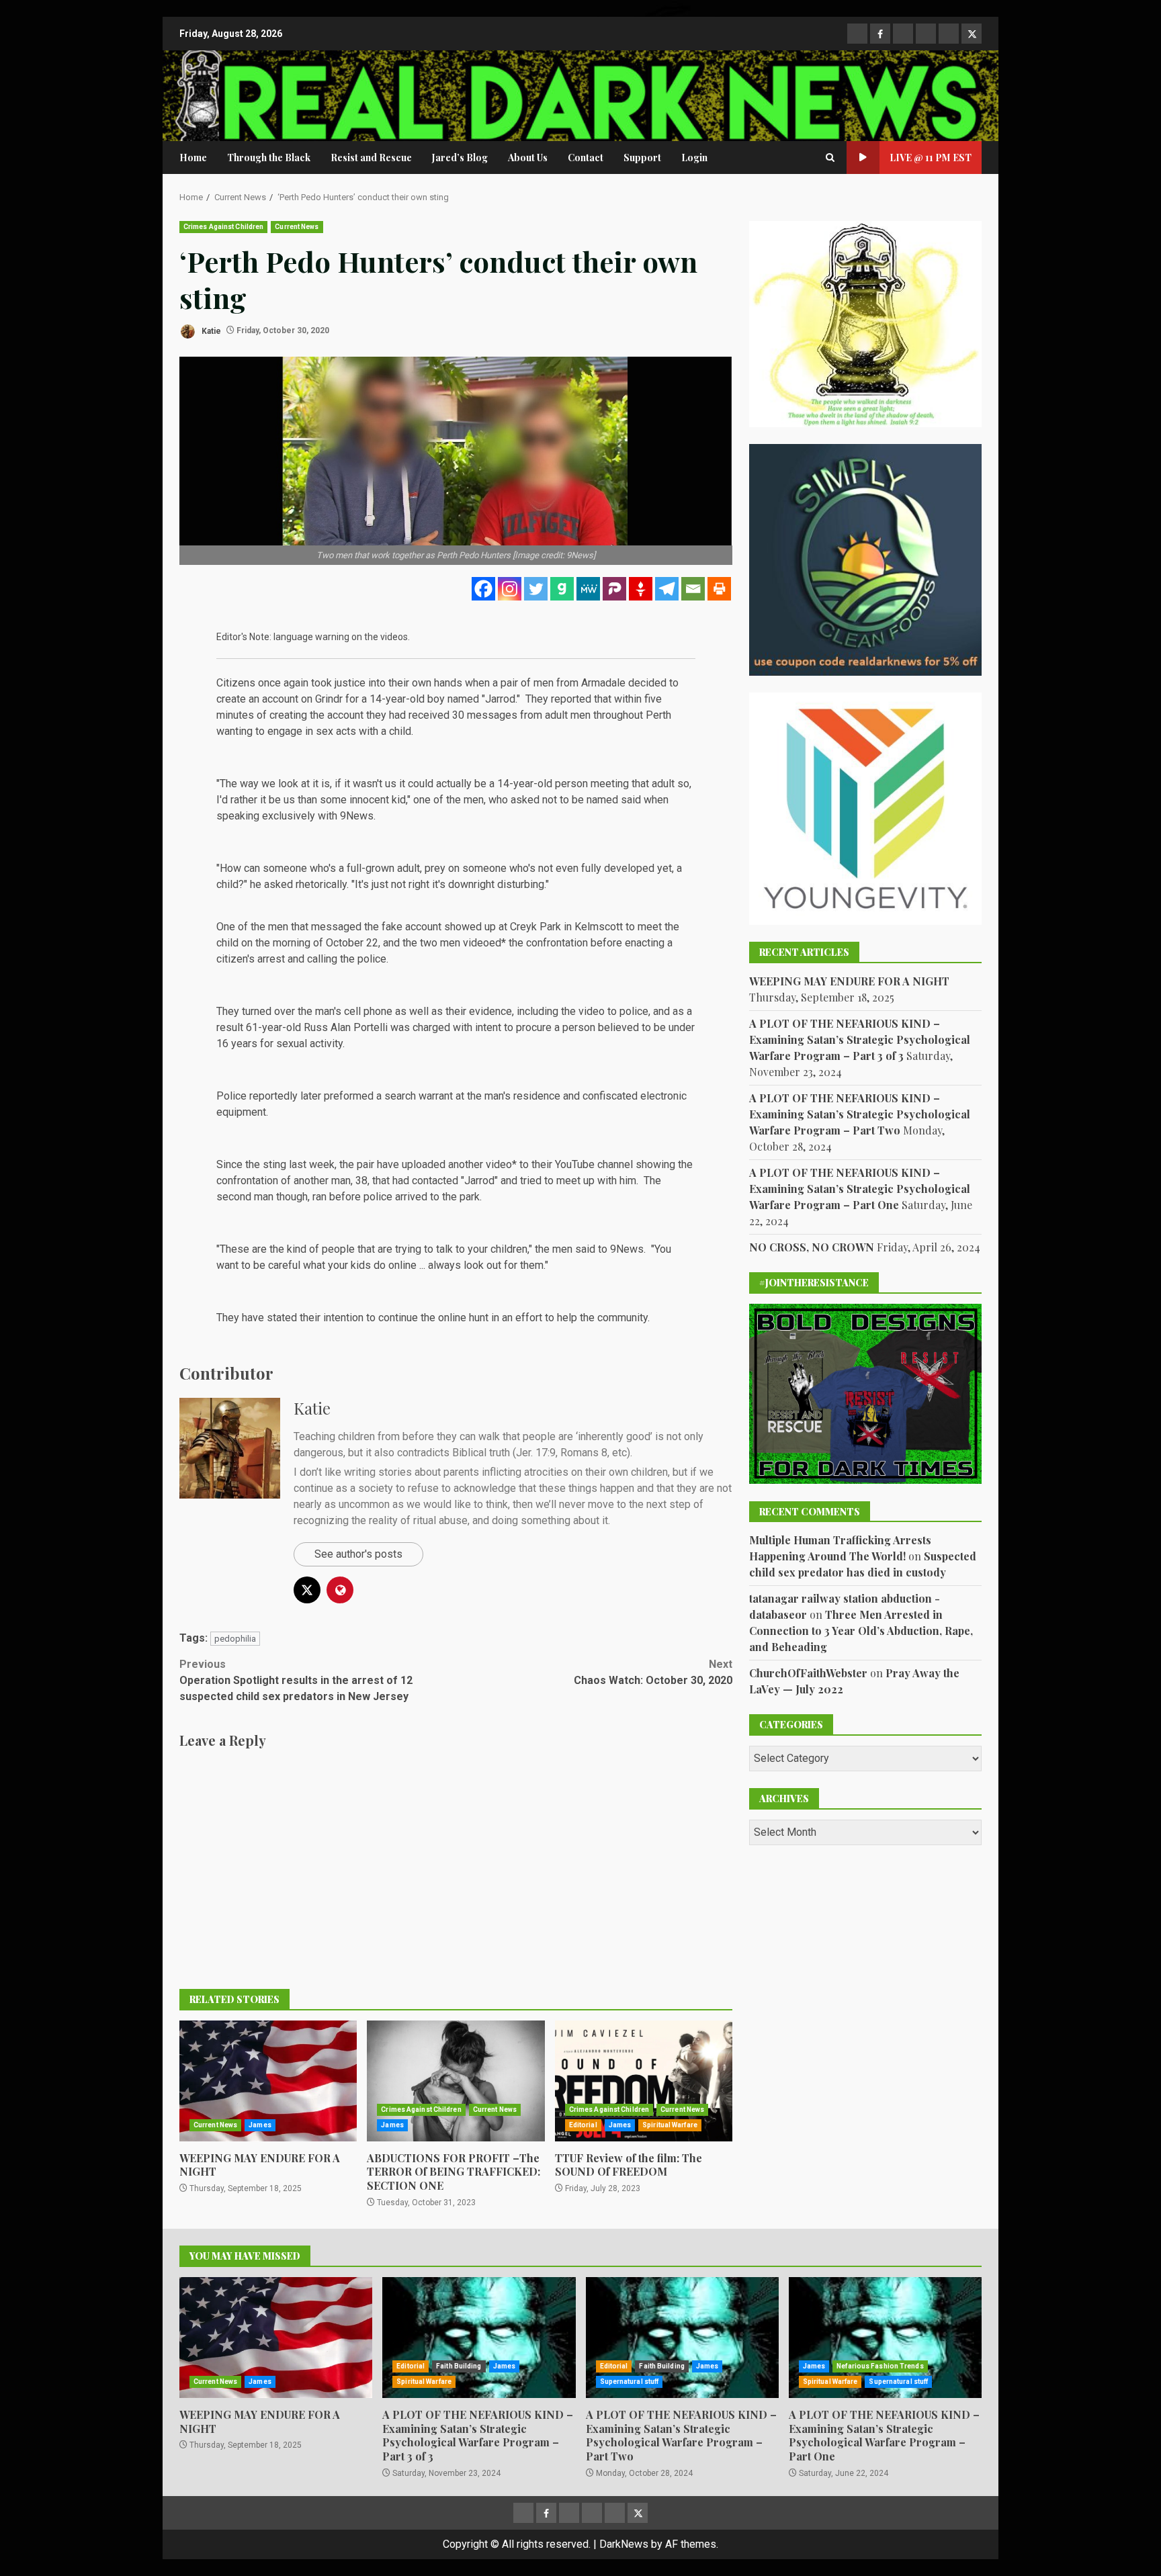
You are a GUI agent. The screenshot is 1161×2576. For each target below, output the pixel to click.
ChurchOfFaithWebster (808, 1673)
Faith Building (459, 2366)
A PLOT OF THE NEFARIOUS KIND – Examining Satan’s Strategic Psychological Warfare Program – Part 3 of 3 (860, 1039)
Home (193, 158)
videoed (482, 943)
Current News (297, 227)
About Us (528, 158)
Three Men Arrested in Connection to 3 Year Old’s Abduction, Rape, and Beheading (861, 1631)
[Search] (830, 158)
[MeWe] (588, 589)
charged (431, 1027)
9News (357, 816)
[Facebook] (483, 589)
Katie (210, 330)
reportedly (273, 1096)
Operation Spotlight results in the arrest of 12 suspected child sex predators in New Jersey (296, 1680)
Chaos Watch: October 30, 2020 (653, 1672)
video (499, 1164)
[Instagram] (510, 589)
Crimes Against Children (223, 227)
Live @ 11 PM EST (931, 158)
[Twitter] (536, 589)
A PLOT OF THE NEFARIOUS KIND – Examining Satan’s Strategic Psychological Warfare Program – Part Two (860, 1114)
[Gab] (562, 589)
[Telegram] (667, 589)
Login (694, 158)
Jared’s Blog (460, 158)
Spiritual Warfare (670, 2125)
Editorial (583, 2125)
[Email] (693, 589)
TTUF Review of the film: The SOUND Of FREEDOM (644, 2081)
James (260, 2125)
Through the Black (269, 158)
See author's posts (358, 1554)
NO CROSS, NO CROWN (812, 1247)
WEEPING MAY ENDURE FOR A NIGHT (268, 2081)
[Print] (719, 589)
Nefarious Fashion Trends (880, 2366)
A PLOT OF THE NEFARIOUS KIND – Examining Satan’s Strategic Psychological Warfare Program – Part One (860, 1189)
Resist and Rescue (371, 158)
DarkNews (624, 2544)
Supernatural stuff (630, 2382)
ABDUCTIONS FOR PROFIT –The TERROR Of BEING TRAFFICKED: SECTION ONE (456, 2081)
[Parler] (614, 589)
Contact (586, 158)
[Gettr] (641, 589)
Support (642, 158)
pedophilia (235, 1639)
